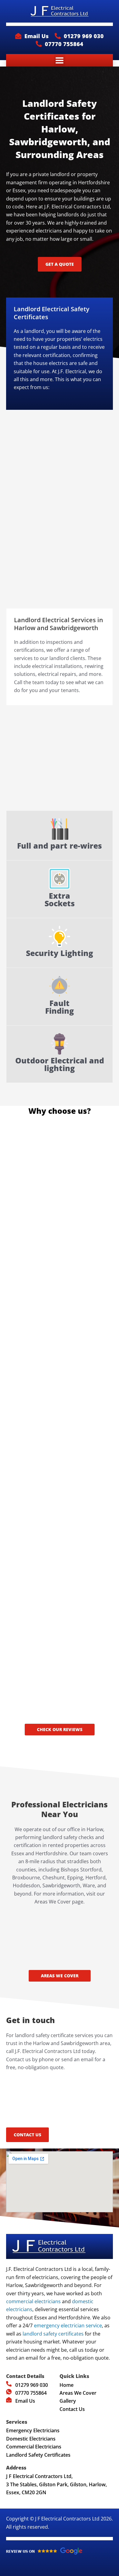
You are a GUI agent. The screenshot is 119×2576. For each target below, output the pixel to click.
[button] (60, 60)
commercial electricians (33, 2301)
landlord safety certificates (53, 2334)
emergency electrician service (68, 2325)
